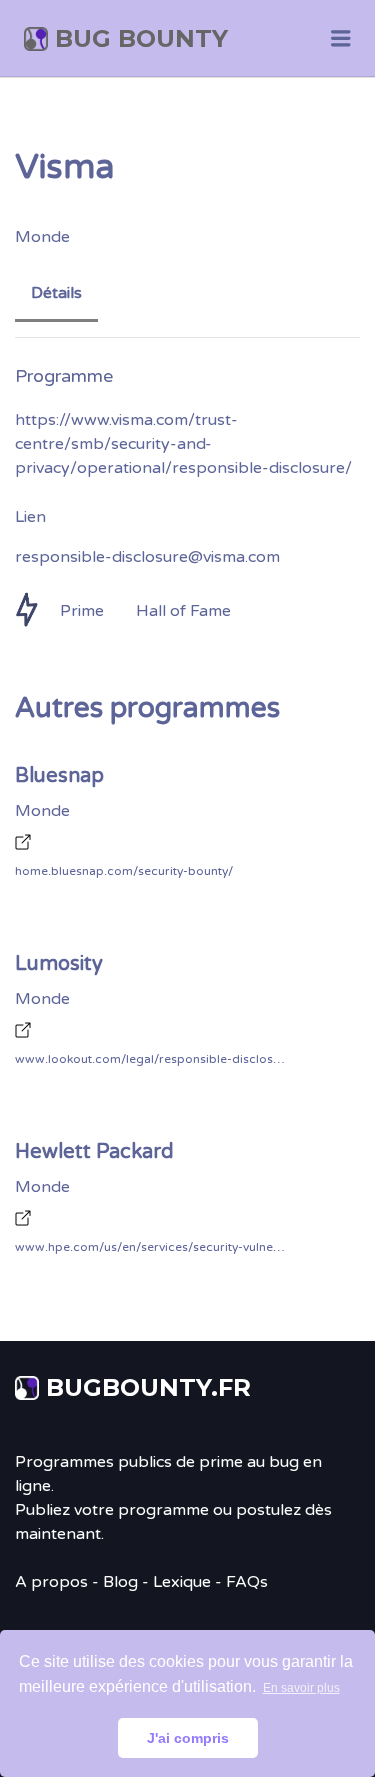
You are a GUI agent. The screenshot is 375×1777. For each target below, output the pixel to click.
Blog (120, 1582)
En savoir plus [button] (301, 1688)
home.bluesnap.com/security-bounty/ (124, 871)
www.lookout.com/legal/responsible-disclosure (150, 1059)
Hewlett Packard (94, 1152)
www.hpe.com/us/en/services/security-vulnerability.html (150, 1247)
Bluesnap (59, 776)
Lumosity (59, 964)
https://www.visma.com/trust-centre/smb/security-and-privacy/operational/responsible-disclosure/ (183, 444)
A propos (51, 1582)
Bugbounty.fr (148, 1387)
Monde (42, 237)
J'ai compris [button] (188, 1738)
